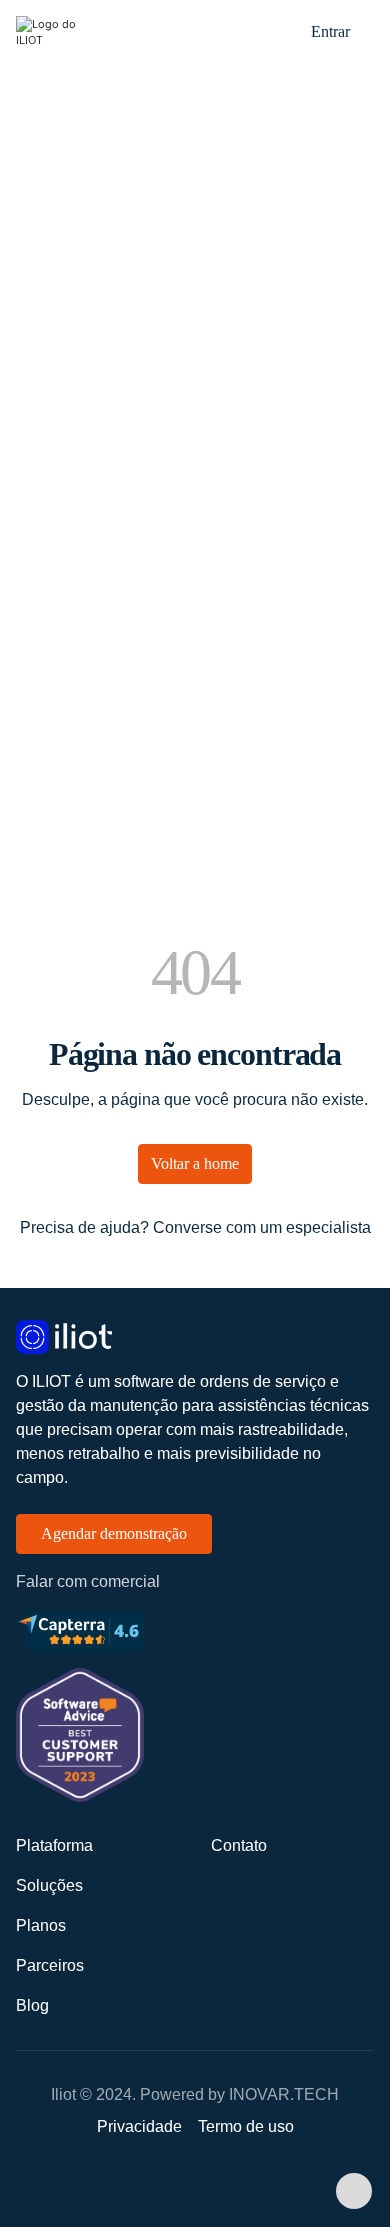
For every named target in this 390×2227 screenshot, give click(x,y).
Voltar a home (195, 1163)
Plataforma (54, 1845)
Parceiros (50, 1965)
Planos (41, 1925)
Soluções (49, 1885)
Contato (239, 1845)
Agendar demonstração (114, 1533)
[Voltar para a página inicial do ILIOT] (195, 1336)
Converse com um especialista (262, 1227)
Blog (32, 2005)
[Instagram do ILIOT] (215, 2183)
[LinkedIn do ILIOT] (175, 2183)
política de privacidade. (267, 510)
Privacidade (139, 2126)
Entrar (330, 31)
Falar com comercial (88, 1581)
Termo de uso (246, 2126)
